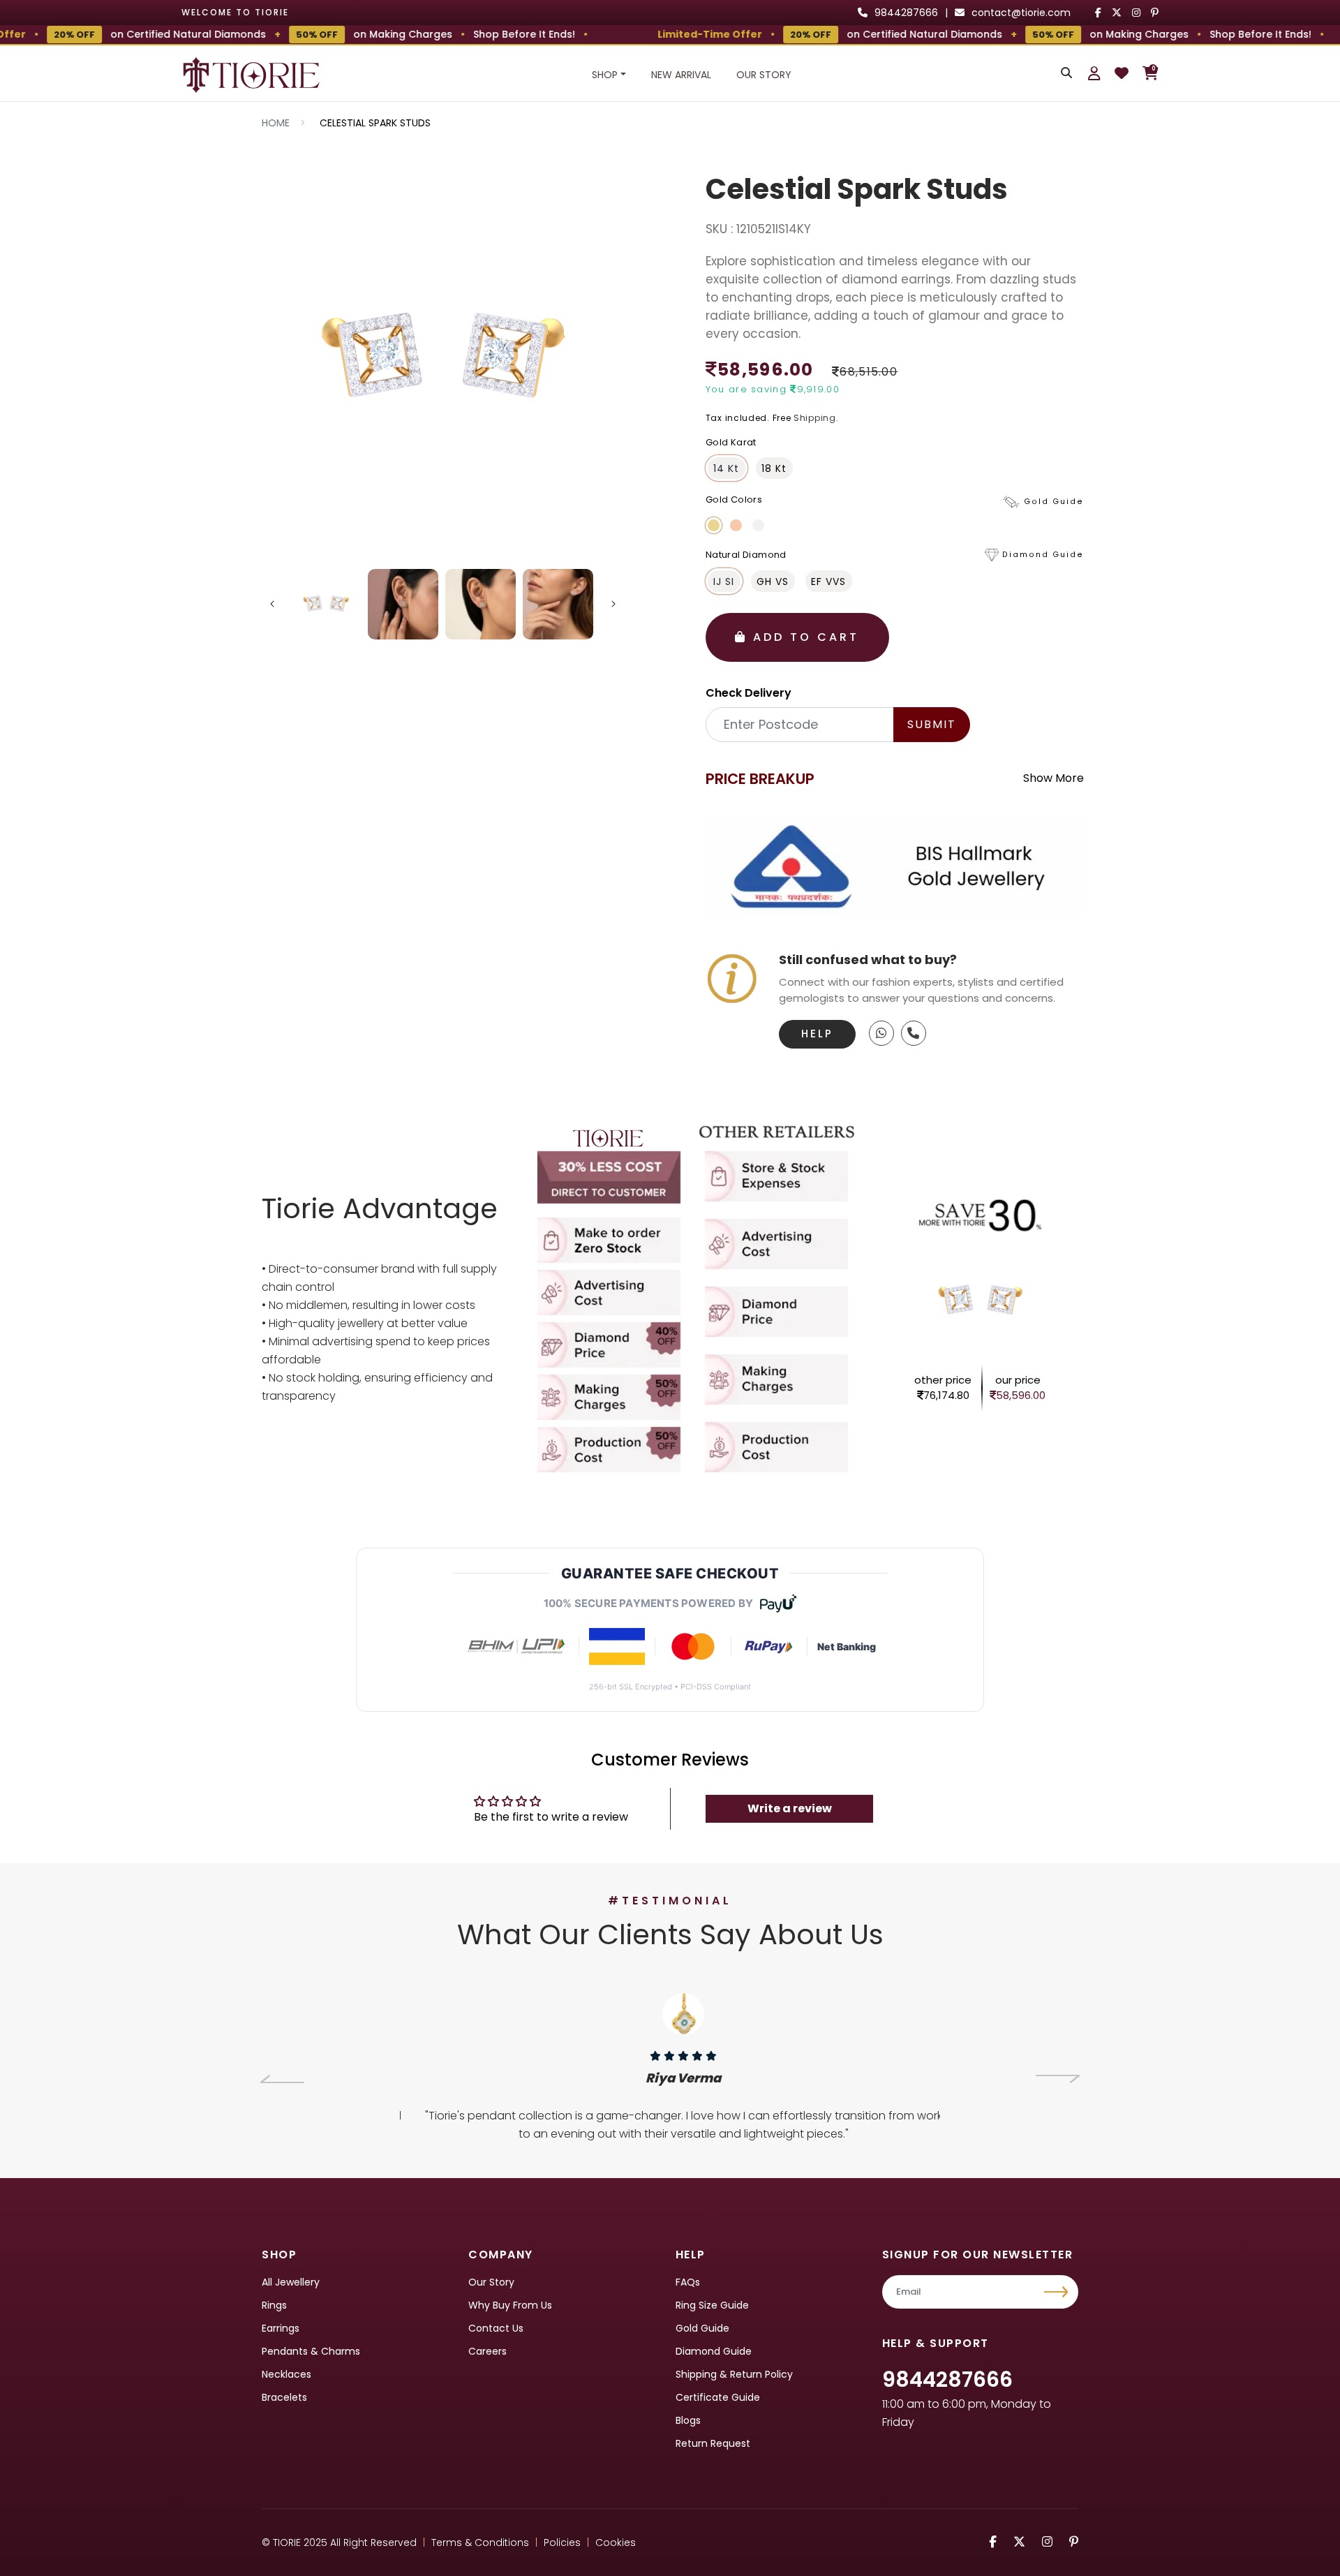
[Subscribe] (1058, 2292)
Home (276, 123)
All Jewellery (291, 2282)
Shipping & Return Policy (734, 2374)
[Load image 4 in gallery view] (558, 604)
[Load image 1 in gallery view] (326, 604)
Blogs (688, 2420)
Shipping (815, 418)
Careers (487, 2351)
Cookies (616, 2542)
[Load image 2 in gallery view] (403, 604)
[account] (1094, 73)
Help (817, 1034)
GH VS (773, 582)
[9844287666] (881, 1033)
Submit (932, 724)
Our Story (764, 75)
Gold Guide (702, 2328)
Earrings (281, 2328)
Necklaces (286, 2374)
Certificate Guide (718, 2397)
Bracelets (284, 2397)
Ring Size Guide (712, 2305)
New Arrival (681, 75)
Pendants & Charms (311, 2351)
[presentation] (282, 2079)
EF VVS (828, 582)
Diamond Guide (714, 2351)
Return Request (713, 2443)
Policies (562, 2542)
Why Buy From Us (510, 2305)
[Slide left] (272, 604)
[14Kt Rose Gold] (736, 525)
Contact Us (496, 2328)
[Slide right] (613, 604)
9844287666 (947, 2379)
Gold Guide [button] (1054, 502)
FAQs (688, 2282)
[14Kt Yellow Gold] (714, 525)
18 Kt (774, 468)
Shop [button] (605, 75)
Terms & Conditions (480, 2542)
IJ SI (724, 582)
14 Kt (726, 468)
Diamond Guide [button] (1043, 555)
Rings (274, 2305)
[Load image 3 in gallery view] (481, 604)
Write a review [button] (790, 1808)
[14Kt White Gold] (758, 525)
